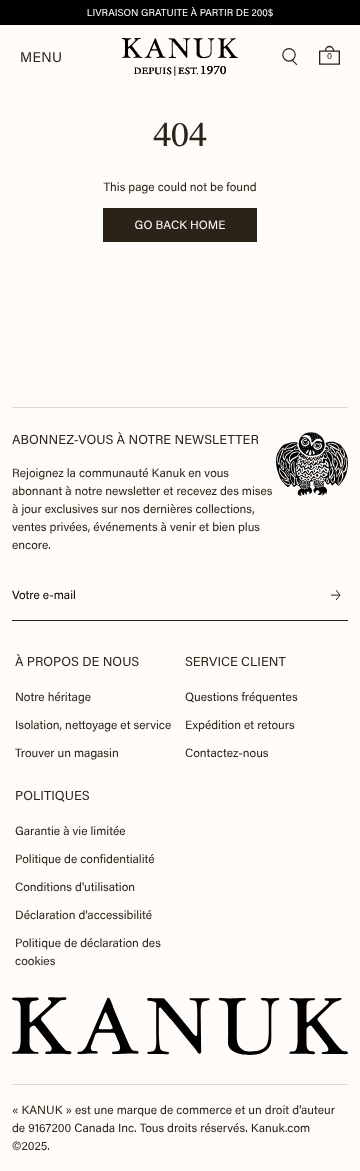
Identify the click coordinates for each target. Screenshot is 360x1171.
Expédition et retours (240, 725)
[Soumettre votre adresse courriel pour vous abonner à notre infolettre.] (336, 595)
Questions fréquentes (241, 697)
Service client (235, 661)
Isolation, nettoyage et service (93, 725)
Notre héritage (53, 697)
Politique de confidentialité (85, 859)
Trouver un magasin (67, 753)
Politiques (52, 795)
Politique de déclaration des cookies (88, 952)
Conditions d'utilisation (75, 887)
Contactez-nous (226, 753)
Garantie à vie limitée (70, 831)
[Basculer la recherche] (290, 57)
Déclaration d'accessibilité (83, 915)
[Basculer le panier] (329, 55)
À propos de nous (77, 661)
